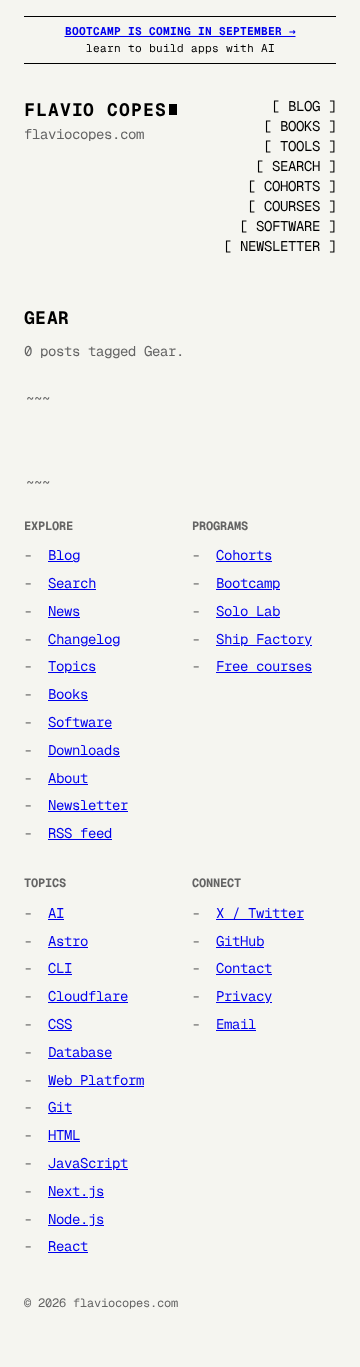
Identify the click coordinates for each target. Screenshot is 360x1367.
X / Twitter (260, 913)
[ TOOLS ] (300, 146)
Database (80, 1052)
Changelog (84, 639)
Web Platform (96, 1080)
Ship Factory (264, 639)
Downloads (84, 750)
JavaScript (88, 1163)
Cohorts (244, 555)
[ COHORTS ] (292, 186)
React (68, 1246)
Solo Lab (248, 611)
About (68, 778)
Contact (244, 968)
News (64, 611)
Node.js (76, 1219)
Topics (72, 666)
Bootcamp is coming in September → (180, 31)
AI (56, 913)
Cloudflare (88, 996)
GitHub (240, 941)
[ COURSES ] (292, 206)
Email (236, 1024)
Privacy (244, 996)
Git (60, 1107)
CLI (60, 968)
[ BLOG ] (304, 106)
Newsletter (88, 805)
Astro (68, 941)
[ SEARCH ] (296, 166)
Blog (64, 555)
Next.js (76, 1191)
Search (72, 583)
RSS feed (80, 833)
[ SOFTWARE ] (288, 226)
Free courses (264, 666)
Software (80, 722)
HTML (64, 1135)
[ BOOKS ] (300, 126)
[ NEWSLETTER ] (280, 246)
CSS (60, 1024)
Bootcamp (248, 583)
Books (68, 694)
